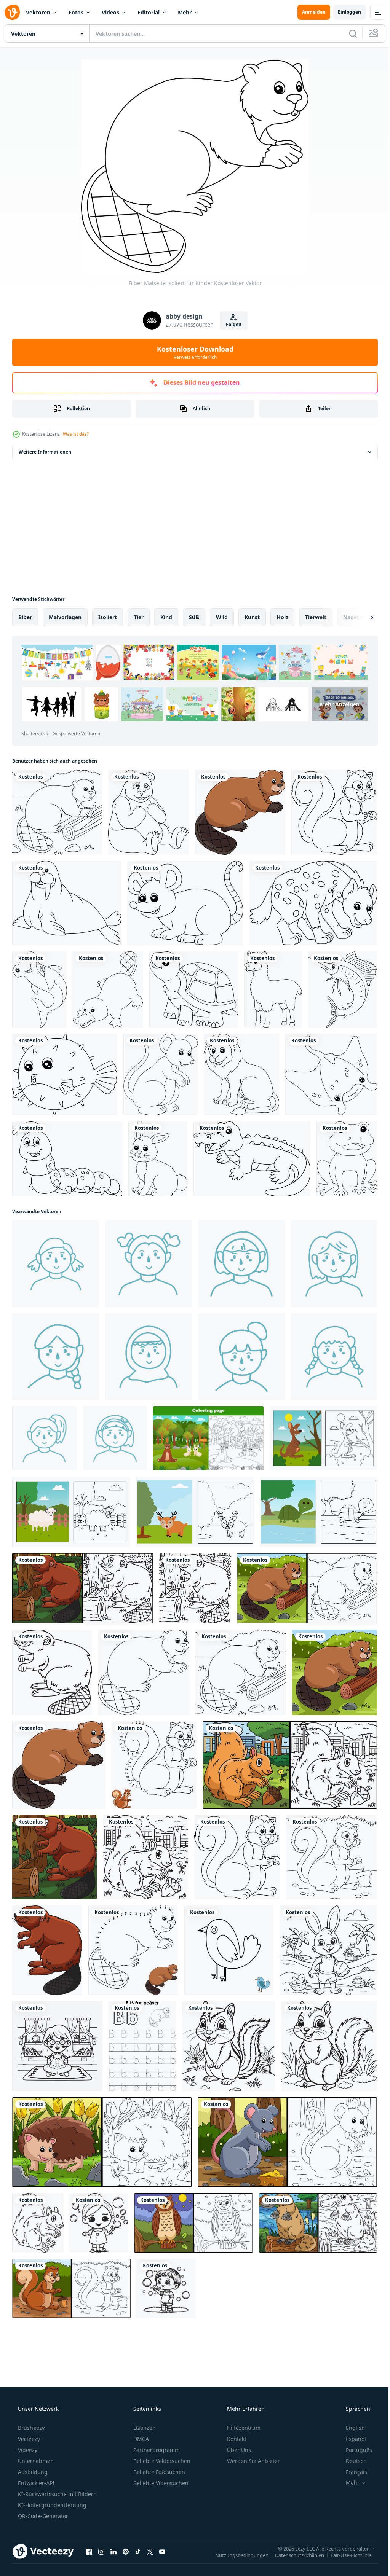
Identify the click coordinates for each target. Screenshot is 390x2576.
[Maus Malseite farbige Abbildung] (287, 2142)
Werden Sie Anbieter (253, 2461)
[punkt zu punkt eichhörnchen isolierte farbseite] (154, 1765)
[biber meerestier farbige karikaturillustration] (54, 1857)
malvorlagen (65, 617)
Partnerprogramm (156, 2450)
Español (351, 2439)
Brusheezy (30, 2428)
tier (139, 617)
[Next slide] (360, 617)
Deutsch (351, 2461)
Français (352, 2472)
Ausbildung (32, 2472)
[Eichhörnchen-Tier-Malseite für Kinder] (145, 1857)
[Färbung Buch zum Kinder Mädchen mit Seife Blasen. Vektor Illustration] (99, 2223)
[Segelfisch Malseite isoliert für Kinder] (342, 989)
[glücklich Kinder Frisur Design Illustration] (241, 1264)
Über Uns (238, 2450)
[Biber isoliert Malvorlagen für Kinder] (52, 1672)
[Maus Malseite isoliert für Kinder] (185, 903)
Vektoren (38, 12)
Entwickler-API (35, 2483)
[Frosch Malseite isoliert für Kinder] (347, 1159)
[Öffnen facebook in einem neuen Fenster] (89, 2551)
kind (166, 617)
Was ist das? (76, 434)
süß (194, 617)
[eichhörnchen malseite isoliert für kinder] (334, 812)
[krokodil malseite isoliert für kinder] (252, 1159)
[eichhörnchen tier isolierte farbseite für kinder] (38, 2223)
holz (282, 617)
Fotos (76, 12)
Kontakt (236, 2439)
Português (354, 2450)
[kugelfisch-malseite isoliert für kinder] (65, 1074)
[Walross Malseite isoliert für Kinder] (67, 903)
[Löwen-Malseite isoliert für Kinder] (241, 1074)
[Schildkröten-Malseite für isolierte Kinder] (194, 989)
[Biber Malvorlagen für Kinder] (57, 812)
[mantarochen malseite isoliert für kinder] (331, 1074)
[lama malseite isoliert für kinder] (273, 989)
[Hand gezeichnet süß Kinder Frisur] (115, 1438)
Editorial (149, 12)
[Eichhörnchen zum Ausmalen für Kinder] (332, 1857)
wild (222, 617)
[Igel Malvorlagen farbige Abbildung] (102, 2142)
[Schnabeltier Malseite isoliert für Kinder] (108, 989)
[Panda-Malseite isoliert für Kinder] (149, 812)
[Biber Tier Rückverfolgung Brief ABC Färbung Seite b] (142, 2046)
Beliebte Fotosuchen (158, 2472)
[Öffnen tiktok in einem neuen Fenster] (138, 2551)
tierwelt (316, 617)
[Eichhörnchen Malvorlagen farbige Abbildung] (290, 1765)
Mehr (185, 12)
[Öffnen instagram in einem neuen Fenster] (101, 2551)
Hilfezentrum (243, 2428)
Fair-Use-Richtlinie (345, 2555)
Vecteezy (28, 2439)
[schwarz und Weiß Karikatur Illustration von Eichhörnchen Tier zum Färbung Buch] (229, 2046)
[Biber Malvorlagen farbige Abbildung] (83, 1588)
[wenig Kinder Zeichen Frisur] (44, 1438)
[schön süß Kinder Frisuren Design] (56, 1357)
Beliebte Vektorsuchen (161, 2461)
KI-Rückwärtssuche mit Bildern (57, 2494)
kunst (252, 617)
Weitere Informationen (45, 452)
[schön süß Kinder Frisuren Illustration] (334, 1264)
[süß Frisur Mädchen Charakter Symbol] (56, 1264)
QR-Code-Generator (42, 2516)
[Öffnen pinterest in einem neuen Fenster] (126, 2551)
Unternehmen (35, 2461)
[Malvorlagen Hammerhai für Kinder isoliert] (39, 989)
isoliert (108, 617)
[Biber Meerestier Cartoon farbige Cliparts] (47, 1950)
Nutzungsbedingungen (236, 2555)
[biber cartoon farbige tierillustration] (335, 1672)
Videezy (27, 2450)
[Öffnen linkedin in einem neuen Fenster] (113, 2551)
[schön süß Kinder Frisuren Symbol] (241, 1357)
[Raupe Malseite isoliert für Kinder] (67, 1159)
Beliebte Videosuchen (160, 2483)
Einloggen (344, 12)
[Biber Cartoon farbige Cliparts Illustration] (240, 812)
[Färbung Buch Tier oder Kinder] (323, 1438)
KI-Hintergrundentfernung (51, 2505)
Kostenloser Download (192, 352)
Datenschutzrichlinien (294, 2555)
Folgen (231, 324)
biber (25, 617)
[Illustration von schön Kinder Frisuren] (334, 1357)
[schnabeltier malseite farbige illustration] (318, 2223)
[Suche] (347, 33)
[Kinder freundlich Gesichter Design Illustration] (149, 1264)
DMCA (140, 2439)
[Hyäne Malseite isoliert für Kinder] (313, 903)
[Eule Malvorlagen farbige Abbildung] (193, 2223)
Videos (110, 12)
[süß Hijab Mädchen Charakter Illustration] (149, 1357)
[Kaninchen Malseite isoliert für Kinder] (158, 1159)
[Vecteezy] (12, 12)
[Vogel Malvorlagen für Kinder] (229, 1950)
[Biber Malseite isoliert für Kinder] (144, 1672)
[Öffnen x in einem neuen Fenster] (150, 2551)
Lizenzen (144, 2428)
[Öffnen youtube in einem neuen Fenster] (162, 2551)
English (350, 2428)
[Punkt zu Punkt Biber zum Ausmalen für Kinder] (133, 1950)
